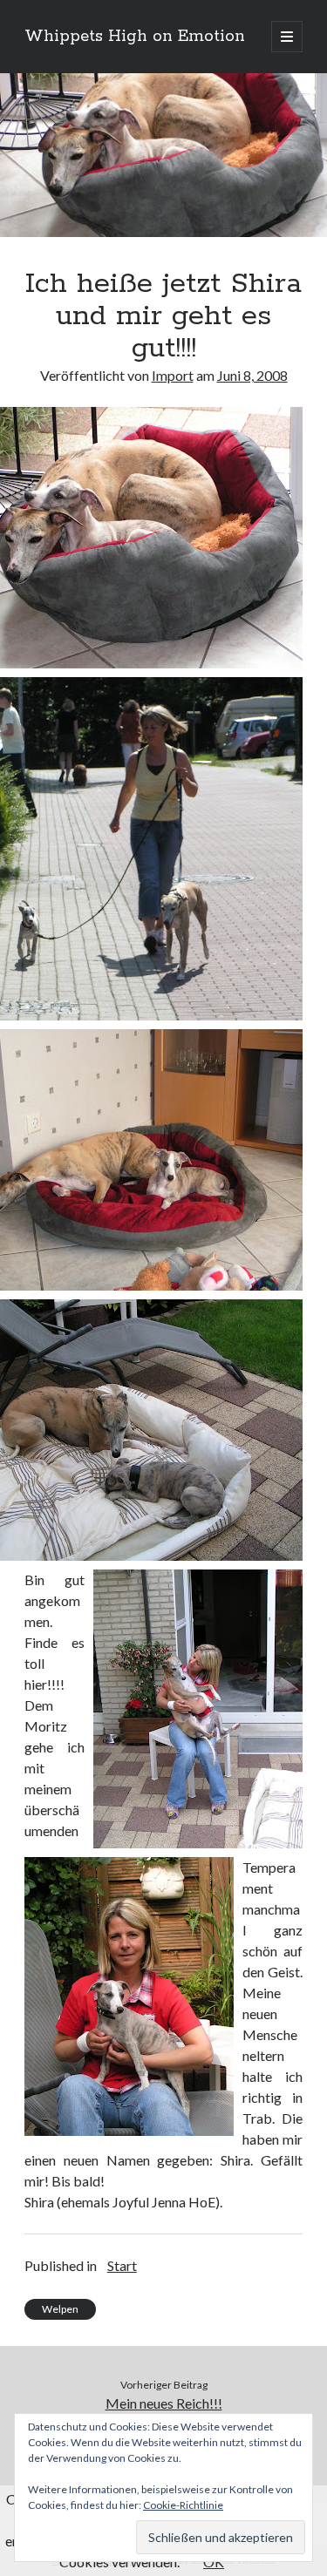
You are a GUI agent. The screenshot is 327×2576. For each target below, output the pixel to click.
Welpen (60, 2309)
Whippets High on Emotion (135, 37)
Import (173, 375)
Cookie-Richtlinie (183, 2505)
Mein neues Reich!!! (164, 2403)
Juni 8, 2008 (252, 375)
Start (122, 2265)
